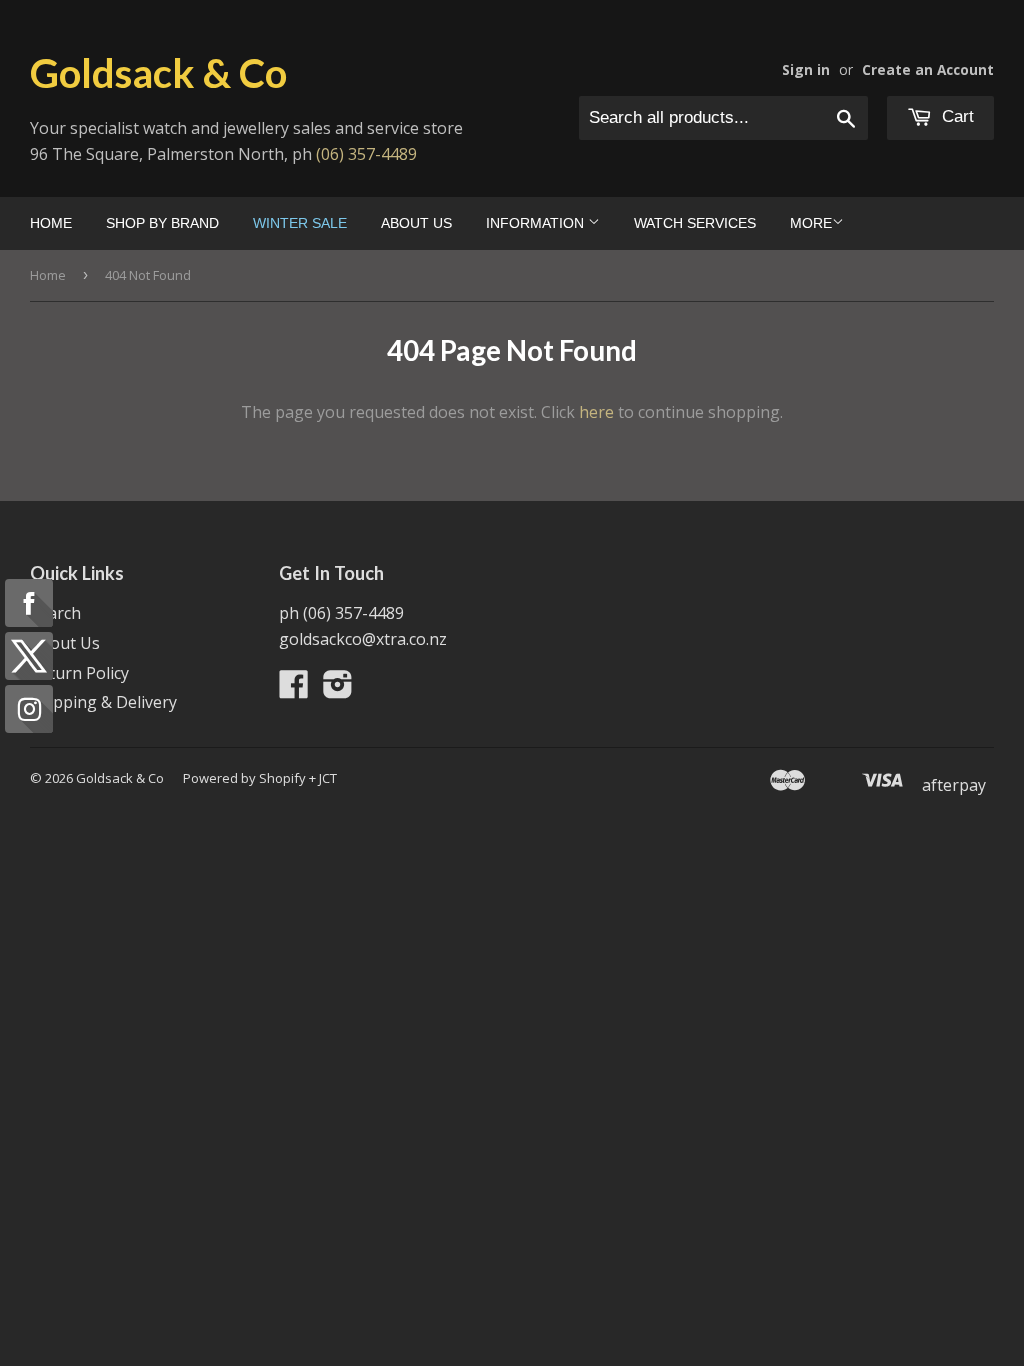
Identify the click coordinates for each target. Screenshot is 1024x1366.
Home (51, 223)
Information (537, 223)
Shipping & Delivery (103, 702)
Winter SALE (300, 223)
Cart (955, 116)
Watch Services (695, 223)
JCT (328, 778)
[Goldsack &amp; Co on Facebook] (294, 690)
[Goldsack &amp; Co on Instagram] (338, 690)
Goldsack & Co (158, 73)
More (811, 223)
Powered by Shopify (244, 778)
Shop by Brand (162, 223)
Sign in (806, 69)
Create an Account (928, 69)
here (596, 412)
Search (55, 613)
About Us (416, 223)
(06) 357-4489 (366, 154)
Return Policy (79, 673)
